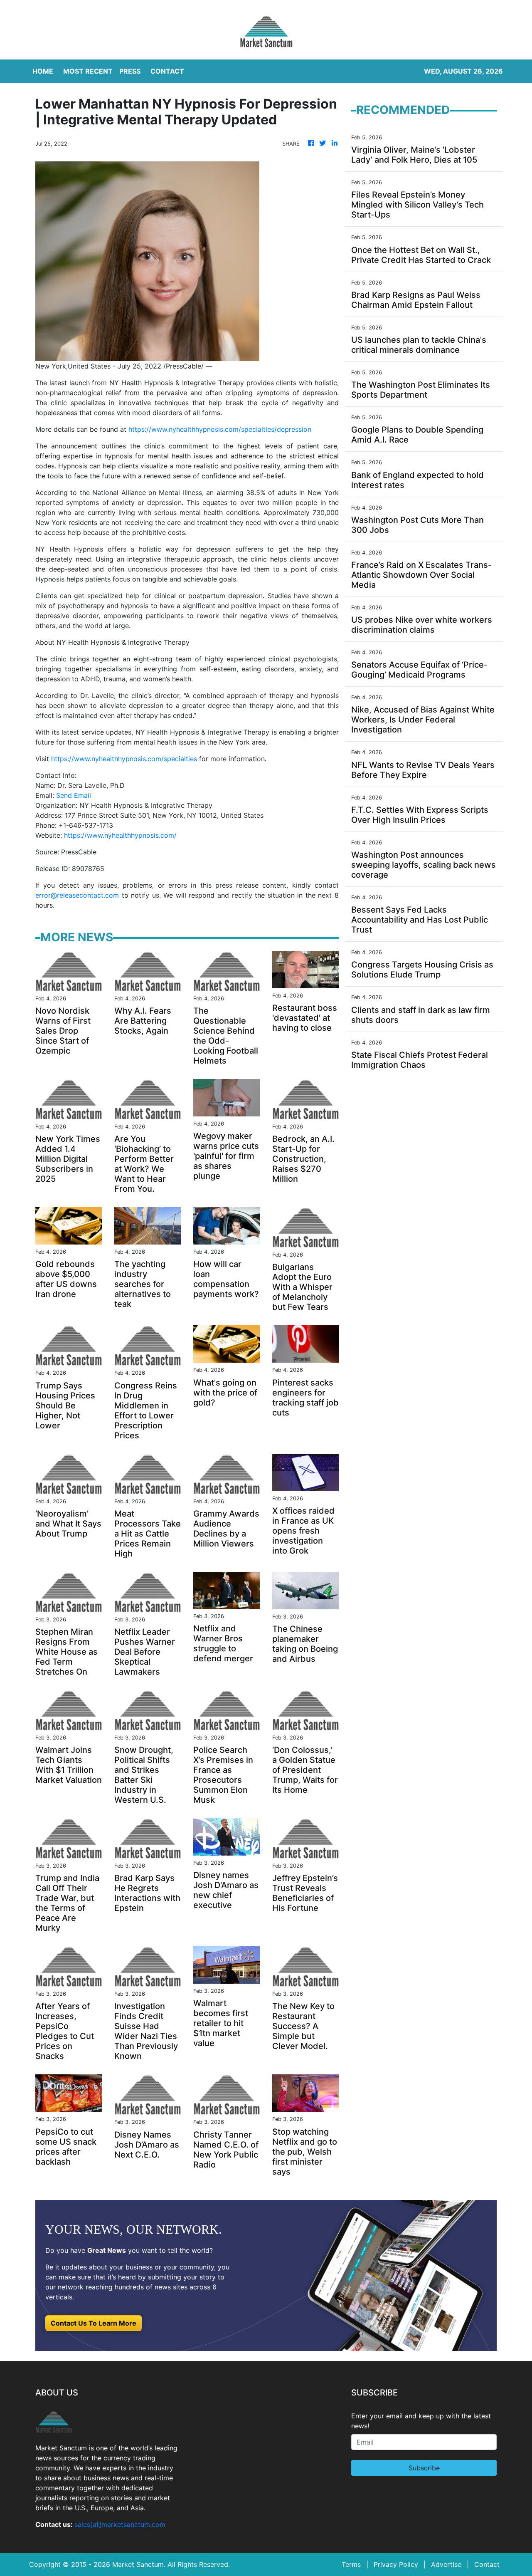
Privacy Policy (396, 2564)
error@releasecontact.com (77, 895)
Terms (351, 2564)
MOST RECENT (88, 71)
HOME (43, 71)
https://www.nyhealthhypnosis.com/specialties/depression (220, 429)
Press (130, 71)
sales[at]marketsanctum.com (120, 2524)
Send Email (74, 795)
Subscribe (424, 2468)
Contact (487, 2564)
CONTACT (167, 71)
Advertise (446, 2564)
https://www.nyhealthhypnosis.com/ (120, 835)
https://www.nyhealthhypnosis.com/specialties (124, 759)
